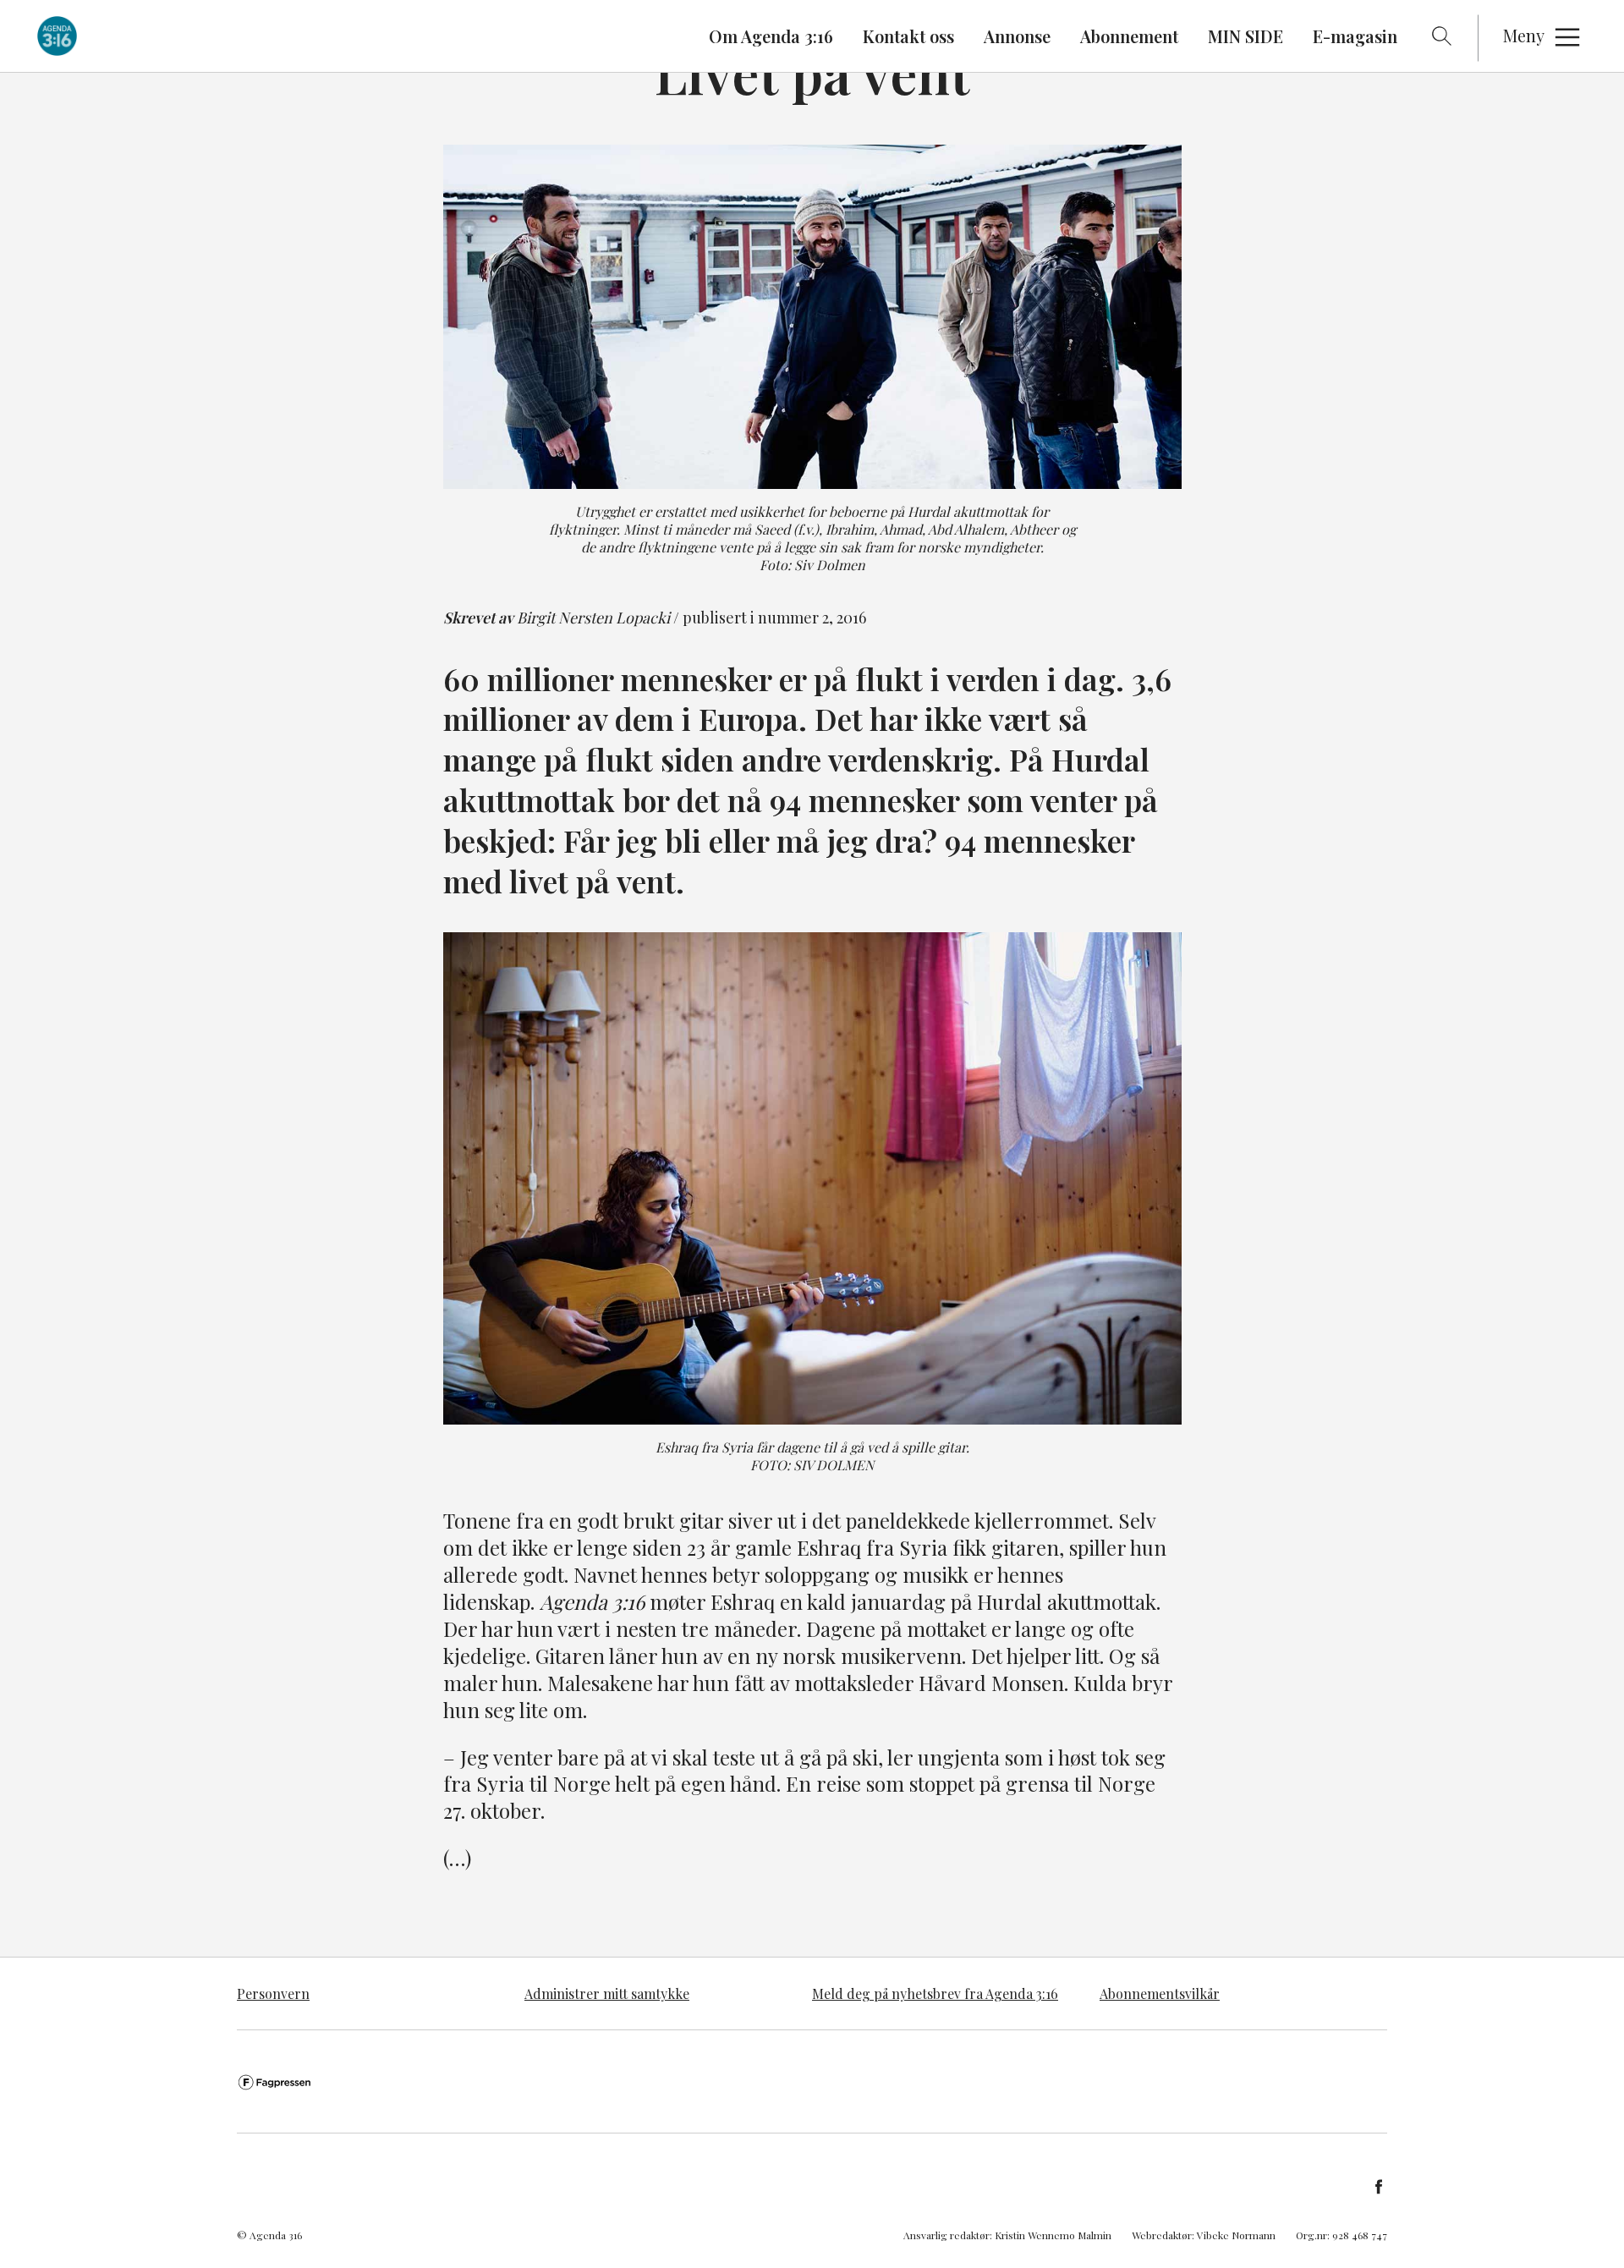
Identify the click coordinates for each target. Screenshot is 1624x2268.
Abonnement (1129, 36)
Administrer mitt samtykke (607, 1993)
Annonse (1017, 36)
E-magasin (1355, 36)
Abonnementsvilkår (1160, 1993)
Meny (1524, 35)
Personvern (273, 1993)
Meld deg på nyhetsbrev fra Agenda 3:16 (935, 1993)
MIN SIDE (1245, 36)
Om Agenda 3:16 (771, 36)
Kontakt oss (908, 36)
